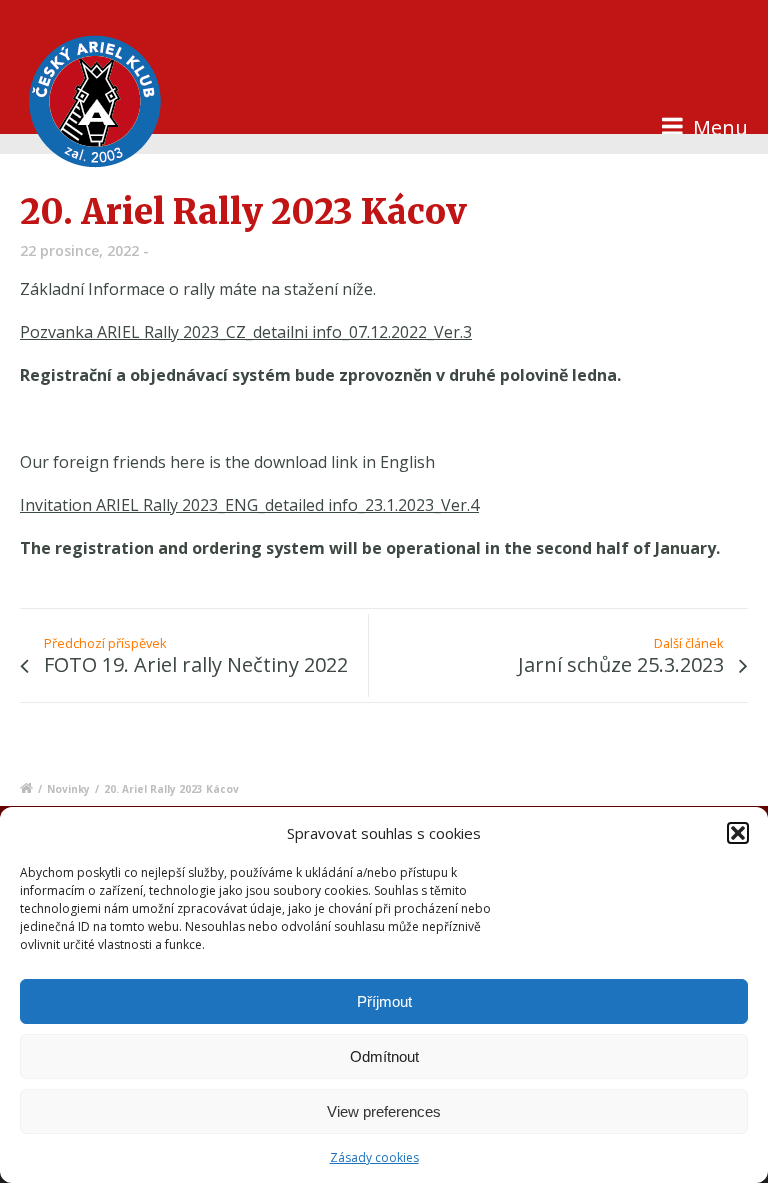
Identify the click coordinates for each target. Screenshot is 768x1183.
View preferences (384, 1111)
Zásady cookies (374, 1157)
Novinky (68, 789)
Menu (718, 127)
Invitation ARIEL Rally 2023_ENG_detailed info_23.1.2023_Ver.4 (249, 505)
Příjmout (384, 1001)
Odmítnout (384, 1056)
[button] (738, 833)
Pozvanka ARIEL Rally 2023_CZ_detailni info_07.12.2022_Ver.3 (246, 332)
